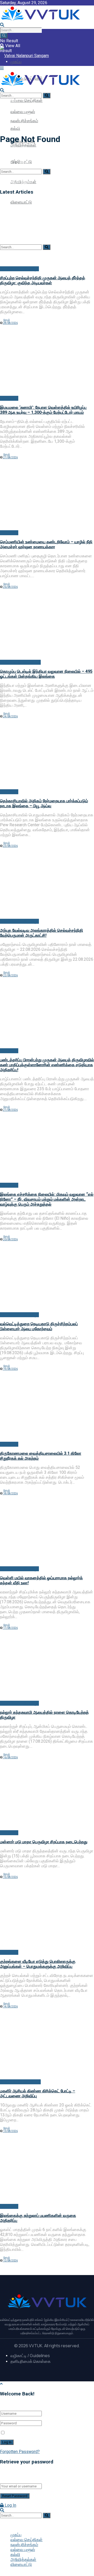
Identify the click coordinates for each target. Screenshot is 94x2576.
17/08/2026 (10, 1628)
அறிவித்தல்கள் (23, 2559)
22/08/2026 (10, 975)
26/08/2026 (10, 587)
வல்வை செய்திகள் (27, 100)
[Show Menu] (2, 68)
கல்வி (15, 2555)
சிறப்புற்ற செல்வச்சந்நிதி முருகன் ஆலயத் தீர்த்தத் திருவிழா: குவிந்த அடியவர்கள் (43, 280)
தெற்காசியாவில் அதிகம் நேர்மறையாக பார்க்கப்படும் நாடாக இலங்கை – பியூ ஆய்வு (44, 803)
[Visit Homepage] (40, 20)
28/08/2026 (10, 323)
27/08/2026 (10, 457)
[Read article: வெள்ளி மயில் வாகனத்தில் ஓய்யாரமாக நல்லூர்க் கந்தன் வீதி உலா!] (47, 1533)
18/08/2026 (10, 1493)
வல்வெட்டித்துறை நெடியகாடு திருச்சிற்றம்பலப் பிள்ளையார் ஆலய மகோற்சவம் (39, 1326)
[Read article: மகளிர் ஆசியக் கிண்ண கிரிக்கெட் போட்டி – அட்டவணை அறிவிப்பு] (47, 2046)
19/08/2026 (10, 1369)
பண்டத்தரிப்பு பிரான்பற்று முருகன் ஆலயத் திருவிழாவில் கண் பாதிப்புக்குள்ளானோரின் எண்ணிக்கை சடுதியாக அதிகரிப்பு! (47, 1065)
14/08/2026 (10, 2007)
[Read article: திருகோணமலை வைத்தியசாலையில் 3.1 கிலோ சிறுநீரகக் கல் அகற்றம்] (47, 1409)
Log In (10, 2505)
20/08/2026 (10, 1239)
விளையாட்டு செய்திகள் (20, 662)
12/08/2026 (10, 2261)
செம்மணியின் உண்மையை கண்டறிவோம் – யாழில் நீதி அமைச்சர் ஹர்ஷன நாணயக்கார (46, 544)
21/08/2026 (10, 1110)
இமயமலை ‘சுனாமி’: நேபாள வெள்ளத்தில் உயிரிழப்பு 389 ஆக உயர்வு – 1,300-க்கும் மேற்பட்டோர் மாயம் (43, 410)
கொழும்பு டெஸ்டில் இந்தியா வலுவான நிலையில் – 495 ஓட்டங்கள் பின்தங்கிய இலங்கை (46, 674)
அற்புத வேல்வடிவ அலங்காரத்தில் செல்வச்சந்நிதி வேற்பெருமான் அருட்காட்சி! (42, 933)
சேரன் (7, 320)
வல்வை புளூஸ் (23, 2550)
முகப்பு (16, 2535)
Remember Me (20, 2433)
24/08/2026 (10, 716)
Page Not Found (30, 126)
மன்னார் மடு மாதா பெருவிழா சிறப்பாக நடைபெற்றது (44, 1842)
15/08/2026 (10, 1877)
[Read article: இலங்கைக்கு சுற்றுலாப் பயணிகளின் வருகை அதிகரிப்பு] (47, 2171)
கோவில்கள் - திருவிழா (19, 269)
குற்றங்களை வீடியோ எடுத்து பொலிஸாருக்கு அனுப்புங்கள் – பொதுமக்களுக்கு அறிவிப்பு (38, 1964)
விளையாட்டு (21, 2564)
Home (5, 126)
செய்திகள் (9, 398)
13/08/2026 (10, 2131)
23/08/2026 (10, 846)
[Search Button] (4, 36)
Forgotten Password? (20, 2452)
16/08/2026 (10, 1757)
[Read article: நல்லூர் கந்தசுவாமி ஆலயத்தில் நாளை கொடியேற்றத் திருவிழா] (47, 1668)
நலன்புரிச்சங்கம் (24, 121)
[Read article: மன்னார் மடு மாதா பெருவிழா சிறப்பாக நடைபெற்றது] (47, 1797)
